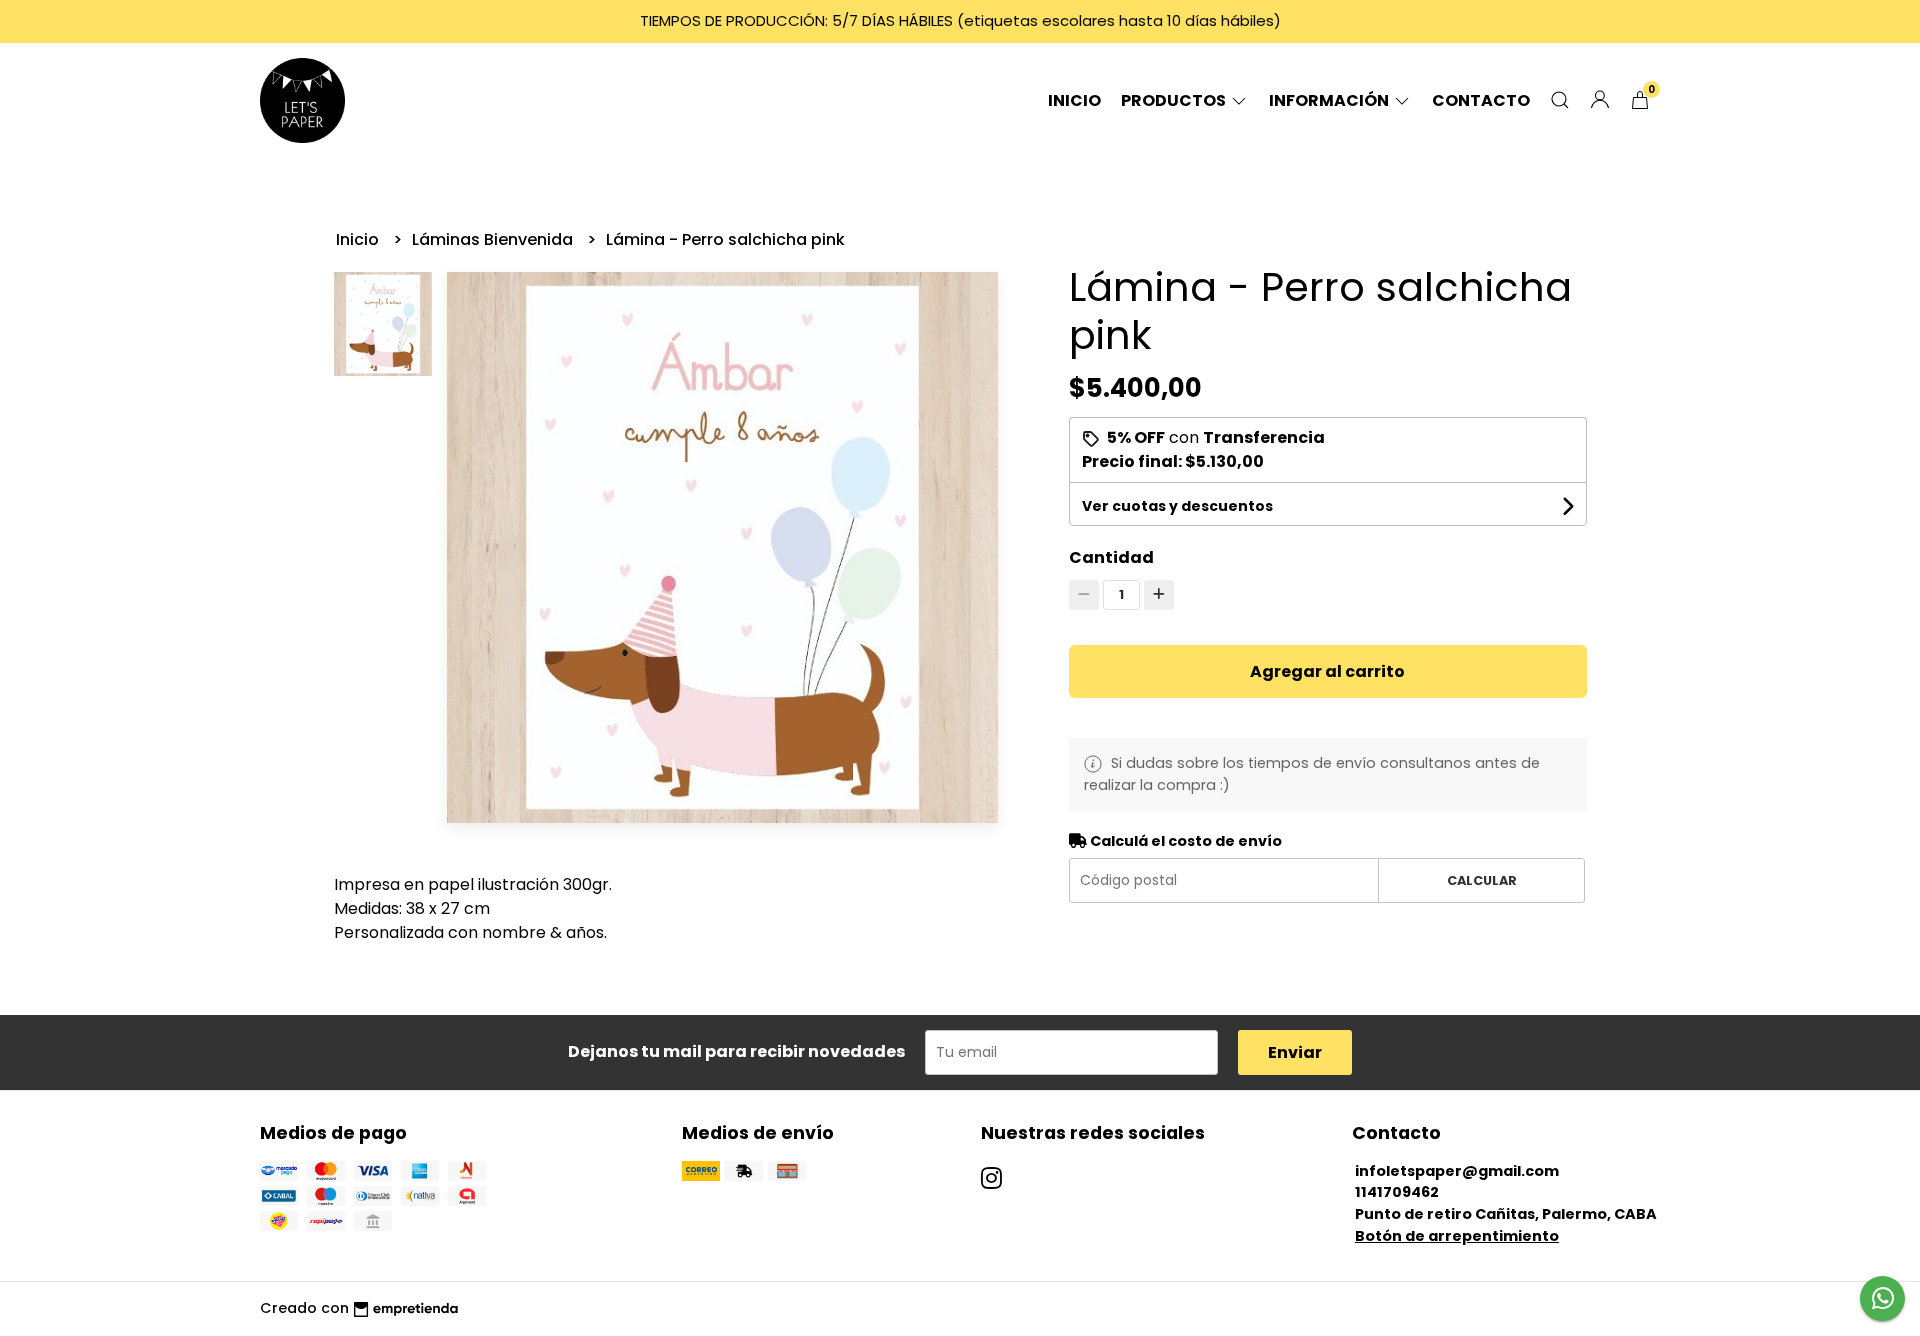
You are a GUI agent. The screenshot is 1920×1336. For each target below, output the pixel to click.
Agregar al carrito (1327, 671)
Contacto (1481, 100)
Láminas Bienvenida (494, 239)
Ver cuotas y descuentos (1177, 506)
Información (1330, 100)
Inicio (1074, 100)
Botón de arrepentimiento (1457, 1236)
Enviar (1295, 1052)
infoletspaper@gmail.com (1457, 1171)
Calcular (1482, 880)
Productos (1175, 100)
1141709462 (1397, 1192)
